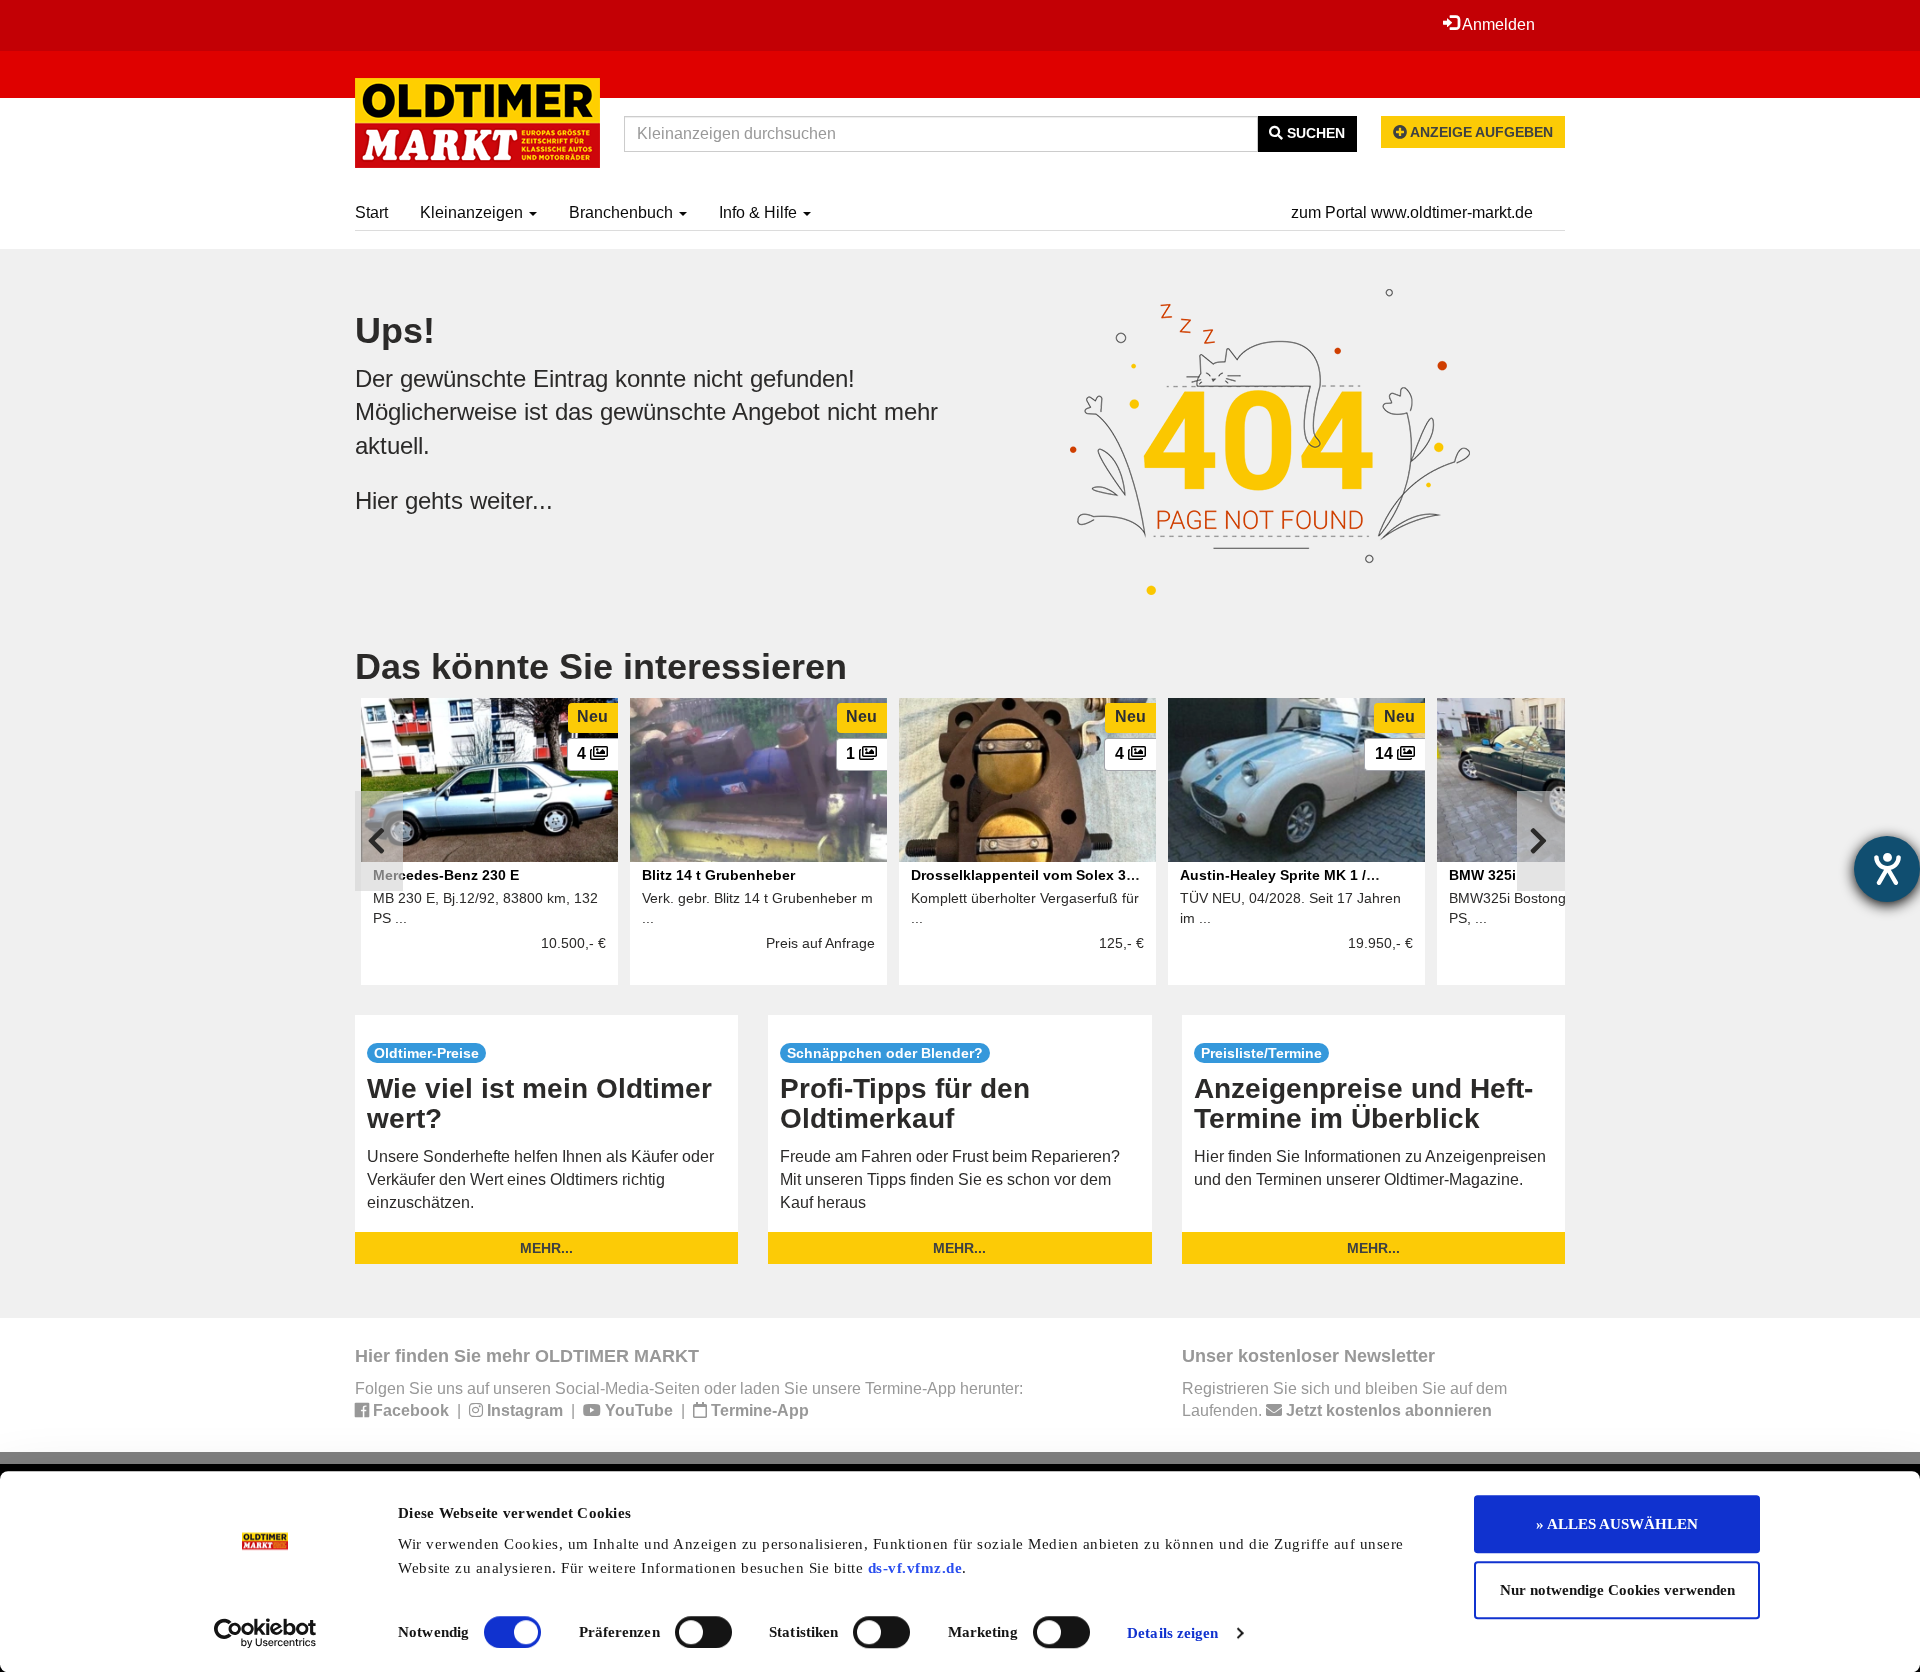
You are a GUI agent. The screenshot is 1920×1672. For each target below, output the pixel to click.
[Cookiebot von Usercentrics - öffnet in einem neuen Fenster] (265, 1633)
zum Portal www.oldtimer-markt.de (1412, 212)
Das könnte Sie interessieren (601, 666)
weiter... (511, 500)
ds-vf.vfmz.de (915, 1568)
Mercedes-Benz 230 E (446, 875)
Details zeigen (1172, 1633)
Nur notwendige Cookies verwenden (1617, 1590)
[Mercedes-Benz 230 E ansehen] (489, 780)
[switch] (703, 1632)
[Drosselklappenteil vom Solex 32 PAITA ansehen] (1027, 780)
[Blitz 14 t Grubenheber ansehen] (758, 780)
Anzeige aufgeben (1480, 132)
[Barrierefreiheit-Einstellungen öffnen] (1887, 869)
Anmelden (1497, 24)
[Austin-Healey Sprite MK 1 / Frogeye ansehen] (1296, 780)
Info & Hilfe (760, 212)
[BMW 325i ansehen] (1565, 780)
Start (371, 212)
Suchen (1314, 133)
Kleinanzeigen (473, 212)
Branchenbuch (623, 212)
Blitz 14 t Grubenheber (718, 875)
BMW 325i (1482, 875)
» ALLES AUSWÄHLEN (1617, 1524)
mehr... (546, 1248)
